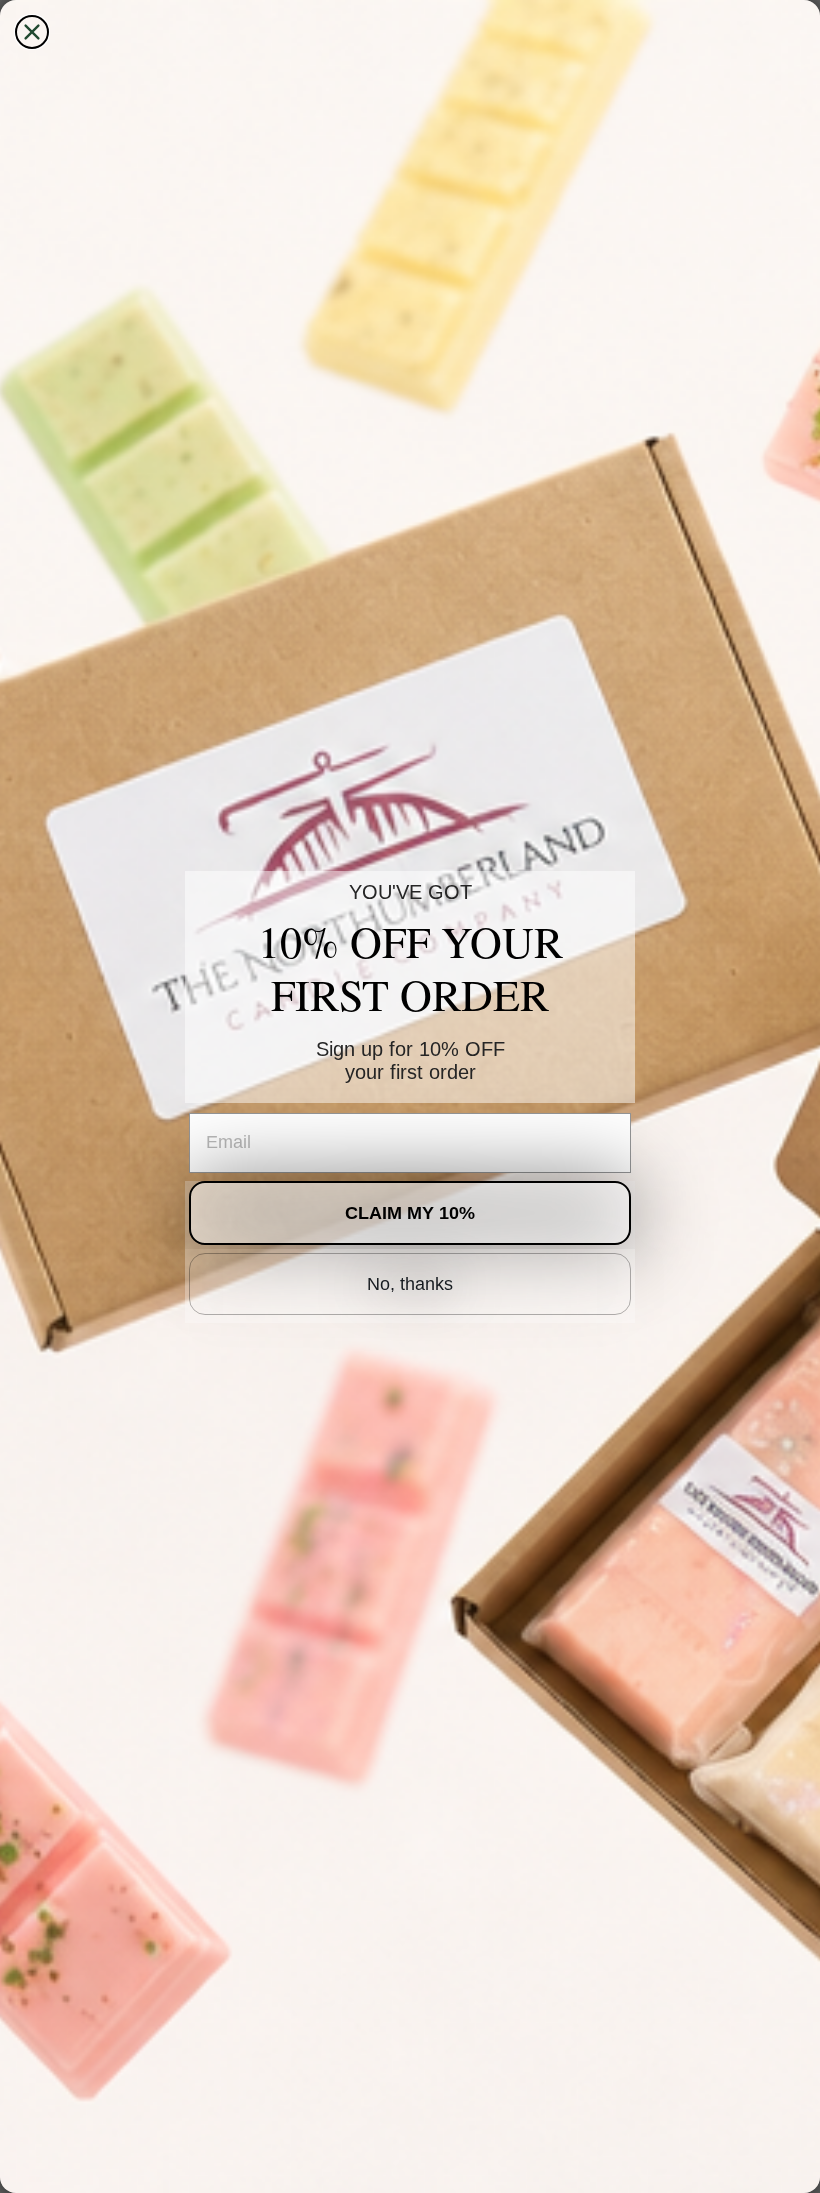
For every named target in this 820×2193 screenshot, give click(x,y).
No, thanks (410, 1284)
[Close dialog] (32, 32)
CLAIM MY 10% (410, 1213)
